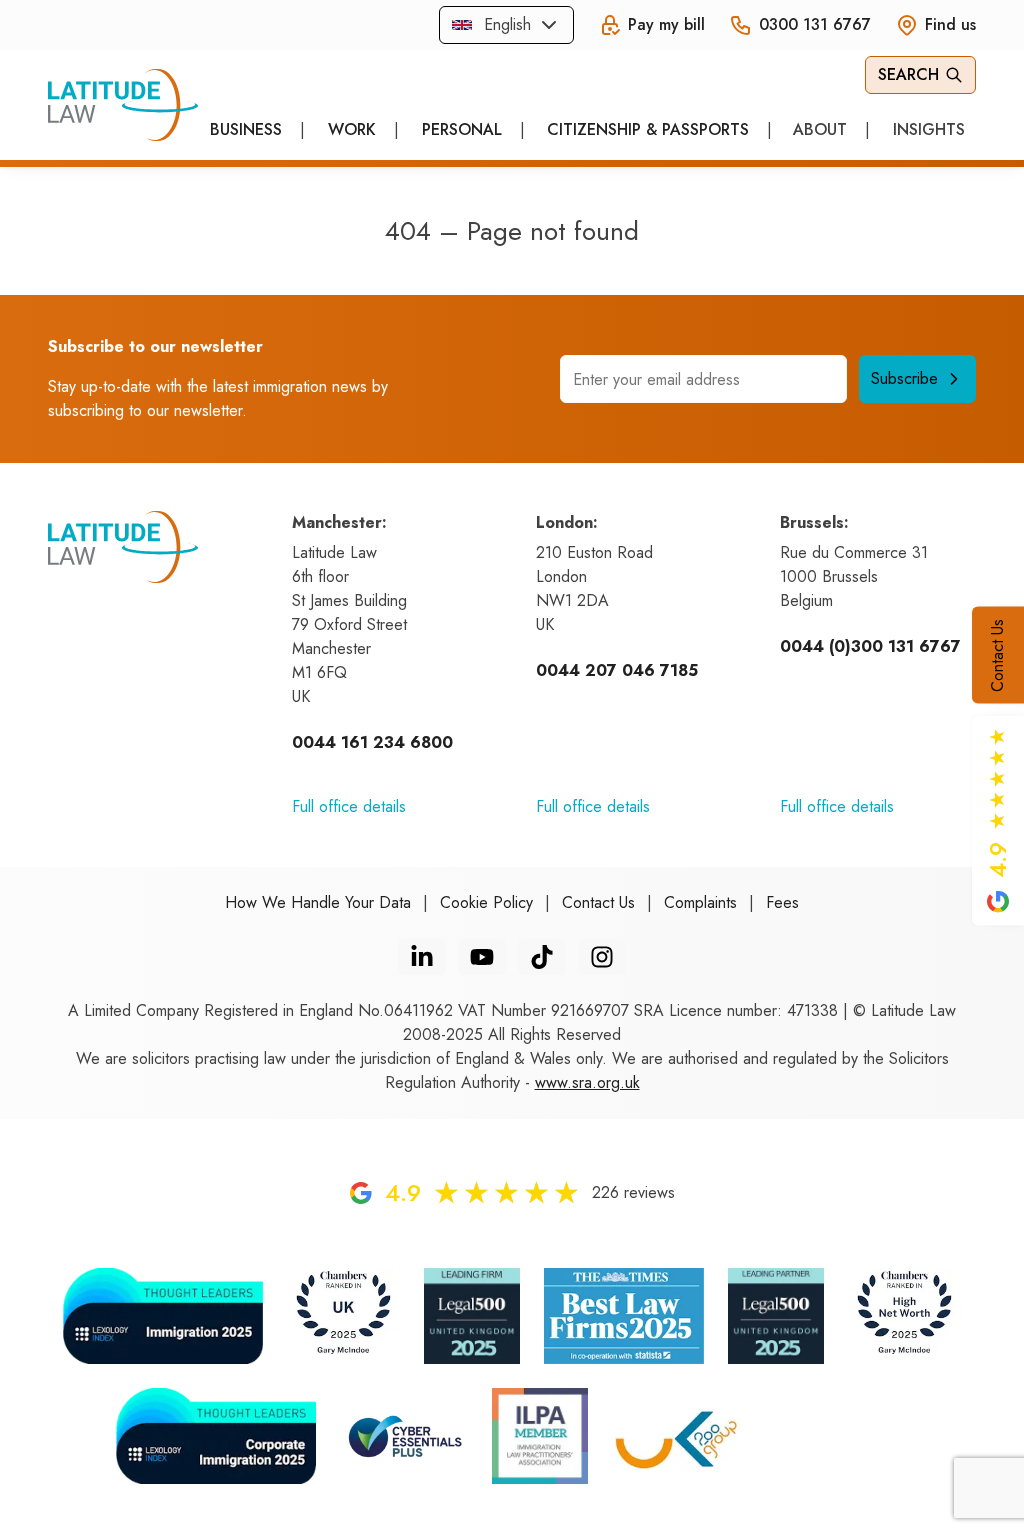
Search (908, 74)
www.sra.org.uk (587, 1082)
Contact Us (997, 655)
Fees (782, 902)
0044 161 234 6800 (372, 742)
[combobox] (506, 25)
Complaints (700, 902)
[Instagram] (602, 957)
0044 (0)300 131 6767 (870, 646)
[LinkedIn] (422, 957)
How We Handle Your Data (318, 902)
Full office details (349, 806)
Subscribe (904, 378)
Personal (462, 129)
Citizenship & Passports (648, 129)
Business (246, 129)
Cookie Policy (486, 902)
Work (352, 129)
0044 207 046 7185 (617, 670)
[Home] (123, 105)
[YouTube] (482, 957)
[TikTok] (542, 957)
